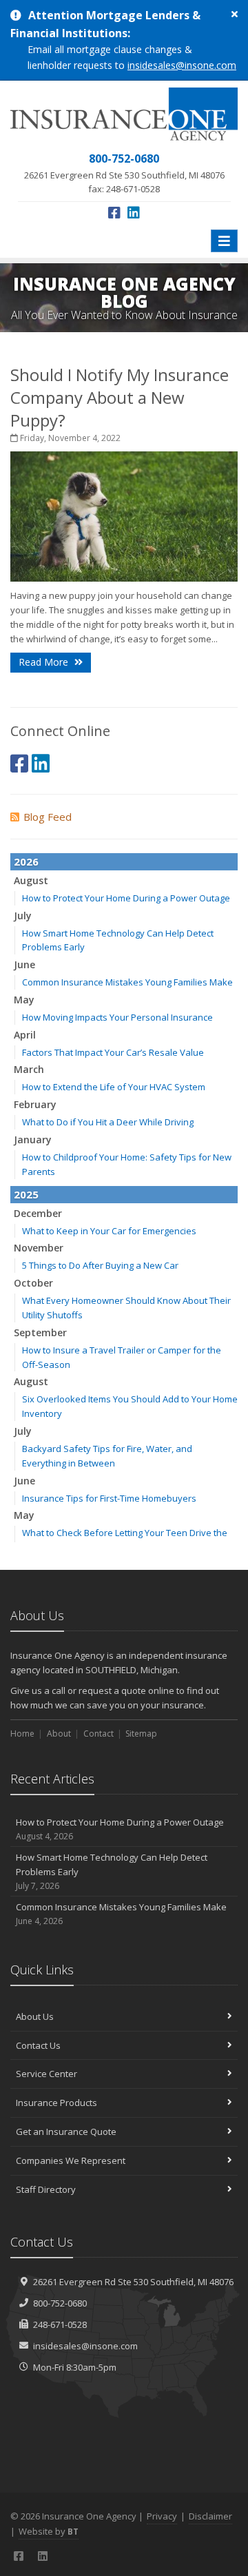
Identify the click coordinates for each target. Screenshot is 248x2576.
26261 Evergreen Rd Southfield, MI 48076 (133, 2282)
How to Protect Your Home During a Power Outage (126, 898)
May (24, 1000)
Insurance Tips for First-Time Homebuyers (109, 1498)
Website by (49, 2531)
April (25, 1035)
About (59, 1734)
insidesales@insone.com (182, 65)
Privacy (162, 2516)
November (39, 1248)
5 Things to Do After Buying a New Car (100, 1265)
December (38, 1213)
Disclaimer (210, 2516)
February (35, 1104)
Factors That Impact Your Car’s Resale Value (113, 1052)
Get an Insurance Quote (66, 2132)
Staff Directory (46, 2189)
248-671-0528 (60, 2324)
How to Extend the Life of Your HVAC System (114, 1087)
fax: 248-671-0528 (124, 173)
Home (22, 1734)
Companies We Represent (71, 2160)
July (23, 916)
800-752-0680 (60, 2303)
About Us (35, 2016)
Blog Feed (48, 817)
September (40, 1332)
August (31, 880)
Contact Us (38, 2045)
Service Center (46, 2074)
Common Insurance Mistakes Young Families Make (127, 982)
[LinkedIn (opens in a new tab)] (134, 213)
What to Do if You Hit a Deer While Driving (108, 1122)
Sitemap (141, 1734)
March (29, 1069)
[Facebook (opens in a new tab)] (114, 213)
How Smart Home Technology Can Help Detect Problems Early (112, 1871)
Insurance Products (56, 2103)
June (24, 964)
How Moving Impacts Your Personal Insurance (117, 1017)
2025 (26, 1194)
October (33, 1283)
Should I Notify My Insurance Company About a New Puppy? (120, 397)
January (33, 1139)
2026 (26, 861)
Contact (99, 1734)
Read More (45, 662)
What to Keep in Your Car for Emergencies (109, 1231)
